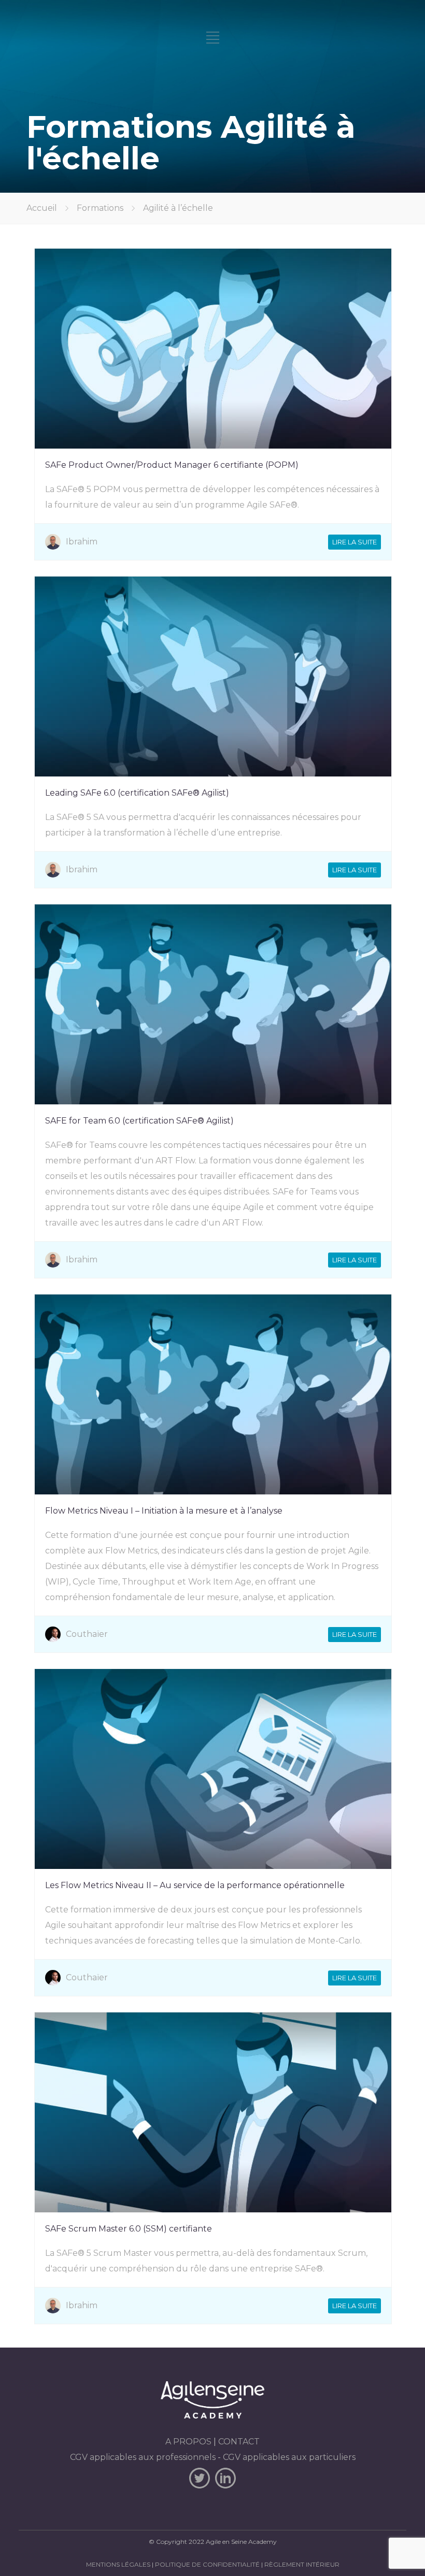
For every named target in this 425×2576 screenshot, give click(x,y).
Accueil (42, 208)
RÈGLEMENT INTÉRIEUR (302, 2564)
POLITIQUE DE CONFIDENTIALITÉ (207, 2564)
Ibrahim (82, 542)
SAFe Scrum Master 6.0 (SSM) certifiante (129, 2229)
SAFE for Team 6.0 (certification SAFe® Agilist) (139, 1121)
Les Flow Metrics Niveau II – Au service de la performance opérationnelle (195, 1885)
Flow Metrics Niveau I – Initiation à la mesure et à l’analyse (164, 1511)
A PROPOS (188, 2442)
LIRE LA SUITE (355, 542)
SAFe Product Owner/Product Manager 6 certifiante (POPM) (172, 465)
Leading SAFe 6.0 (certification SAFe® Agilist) (137, 793)
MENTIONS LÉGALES (118, 2564)
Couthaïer (87, 1634)
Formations (100, 208)
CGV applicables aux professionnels (143, 2457)
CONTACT (239, 2442)
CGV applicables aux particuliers (289, 2457)
